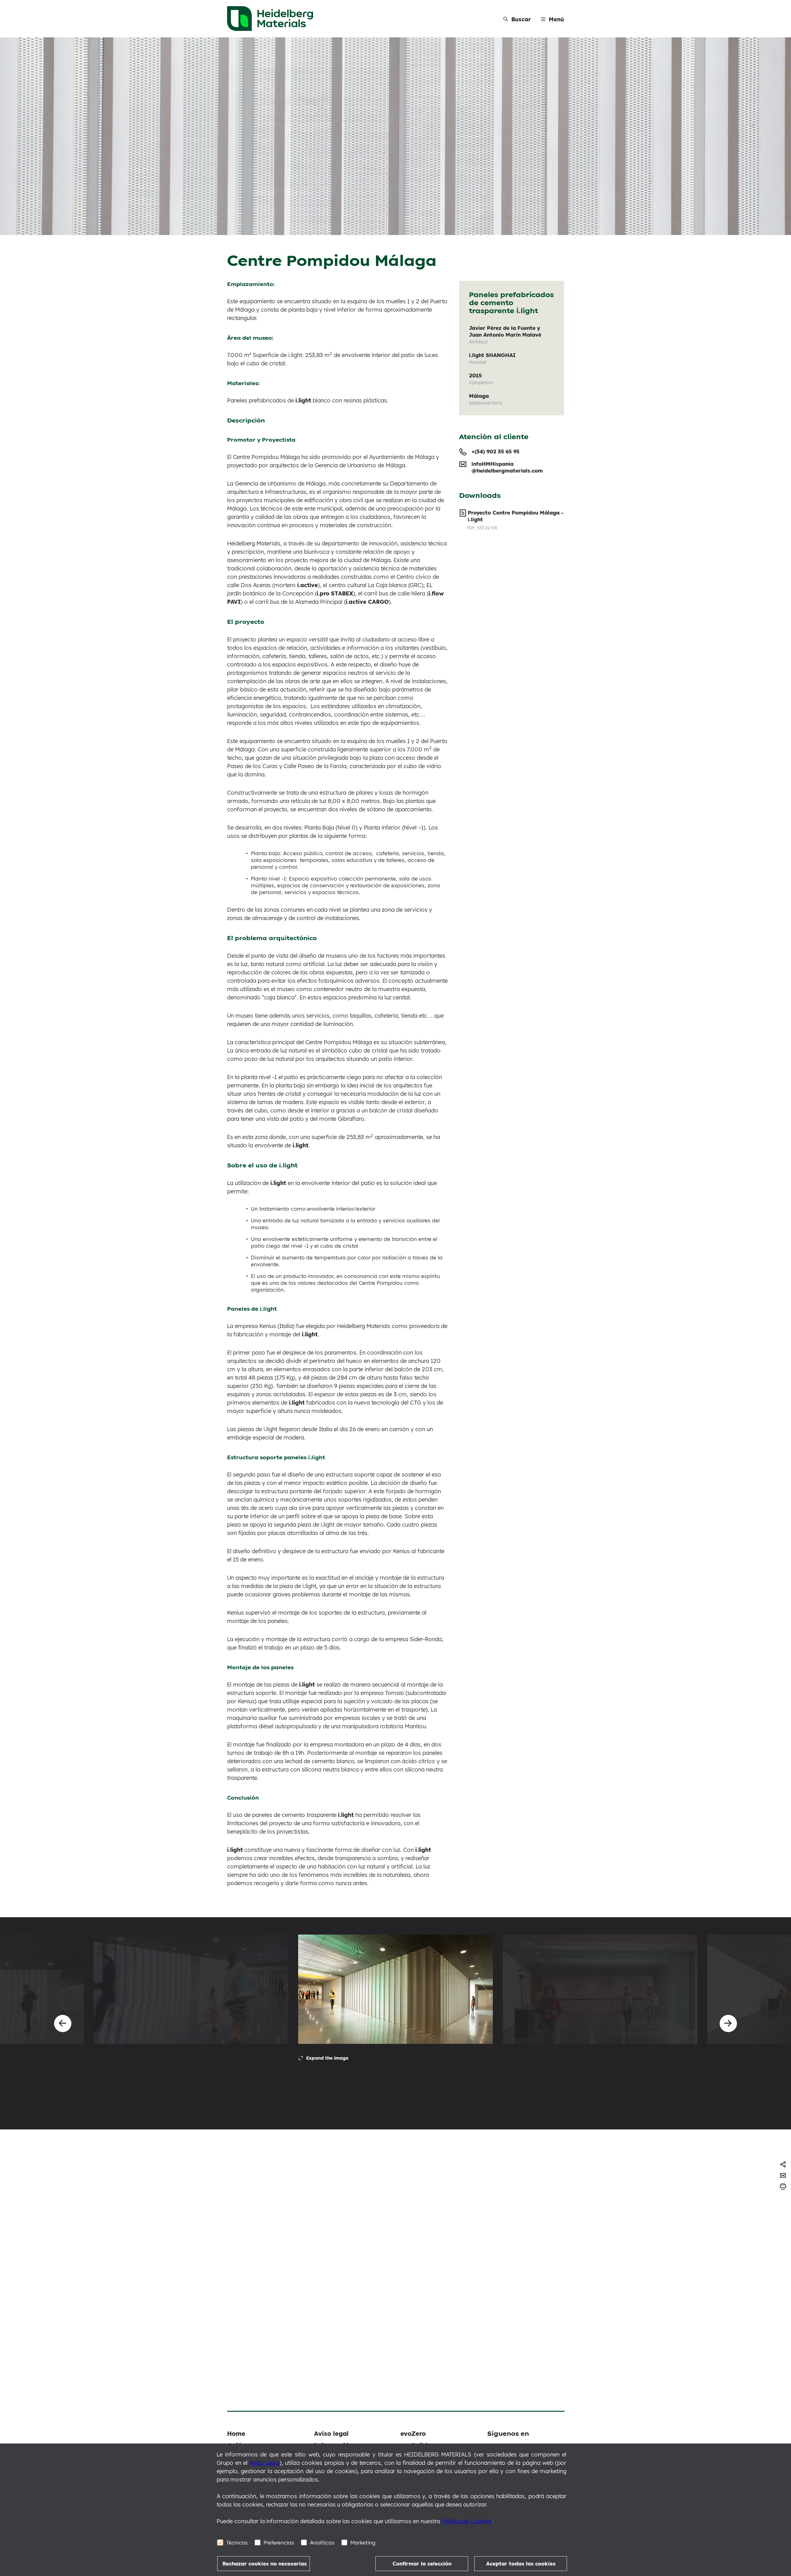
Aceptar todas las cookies (521, 2563)
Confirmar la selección (422, 2563)
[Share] (783, 2164)
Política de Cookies (467, 2521)
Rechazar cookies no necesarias (265, 2563)
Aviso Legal (265, 2463)
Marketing (363, 2542)
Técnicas (237, 2542)
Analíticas (322, 2542)
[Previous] (63, 2023)
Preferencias (279, 2542)
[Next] (728, 2023)
